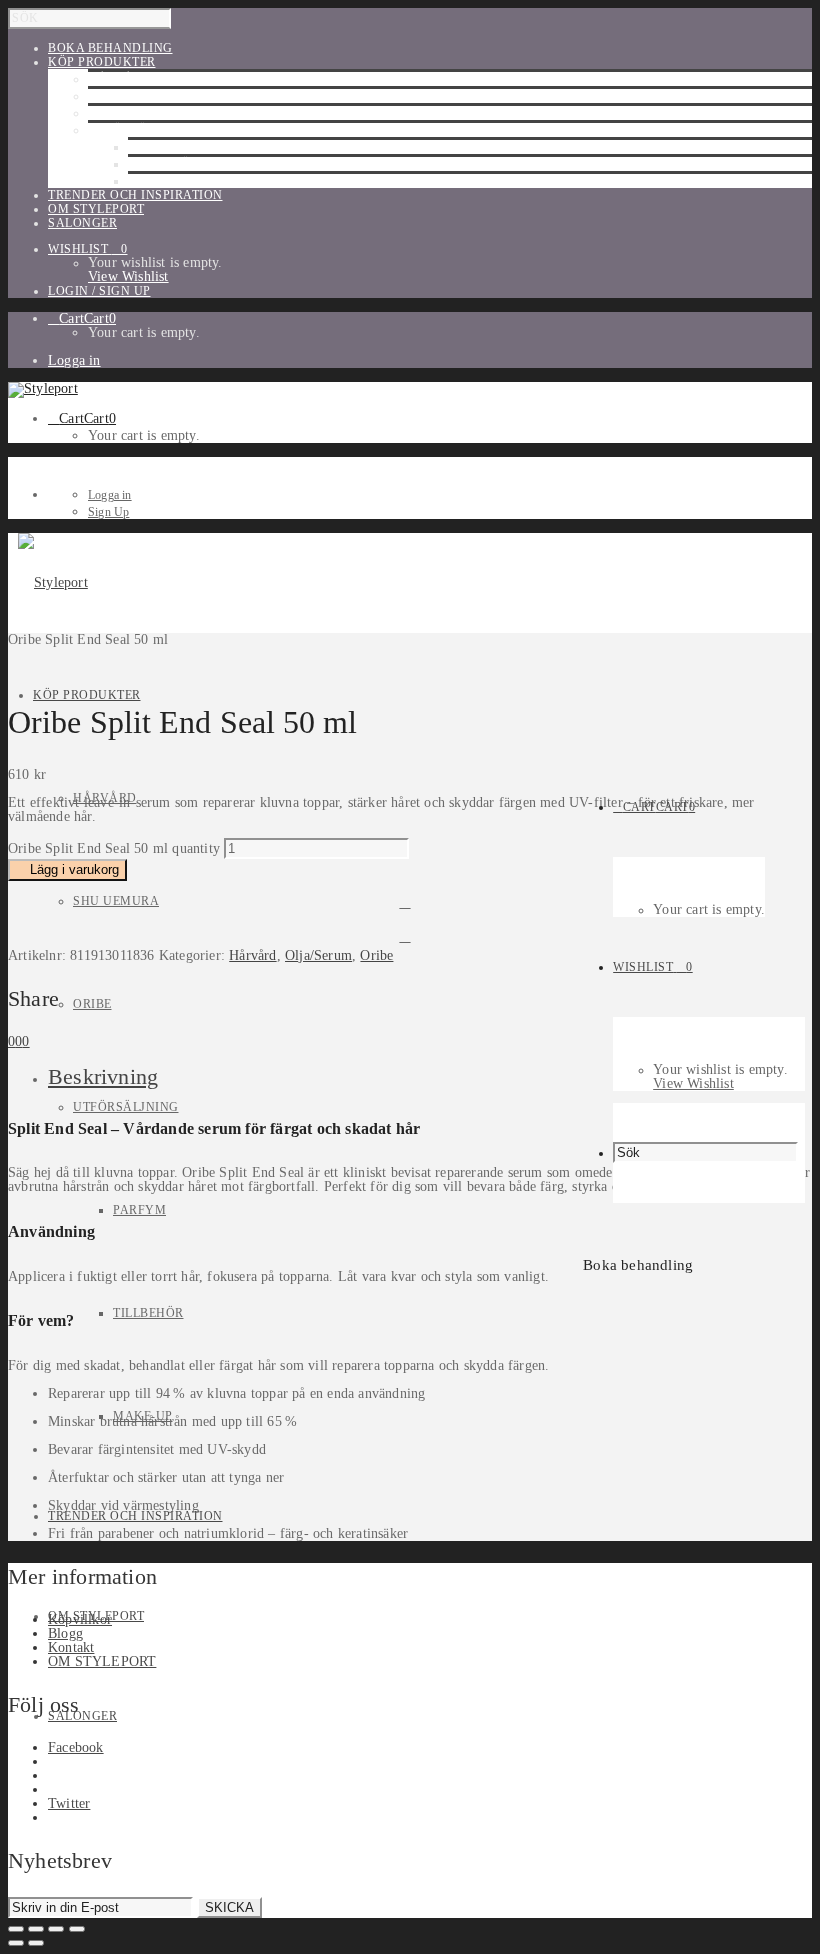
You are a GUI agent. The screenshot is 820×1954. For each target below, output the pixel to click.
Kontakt (71, 1647)
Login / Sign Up (99, 291)
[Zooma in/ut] (16, 1929)
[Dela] (56, 1929)
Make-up (158, 181)
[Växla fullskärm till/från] (36, 1929)
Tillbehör (163, 164)
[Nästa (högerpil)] (36, 1943)
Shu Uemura (131, 96)
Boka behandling (638, 1265)
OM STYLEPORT (102, 1661)
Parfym (154, 147)
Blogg (65, 1633)
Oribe (107, 113)
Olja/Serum (318, 955)
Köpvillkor (80, 1619)
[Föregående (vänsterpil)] (16, 1943)
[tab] (430, 1077)
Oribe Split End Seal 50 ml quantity (114, 848)
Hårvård (120, 79)
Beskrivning (103, 1076)
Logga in (74, 360)
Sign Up (108, 512)
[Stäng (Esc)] (77, 1929)
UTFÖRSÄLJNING (141, 130)
